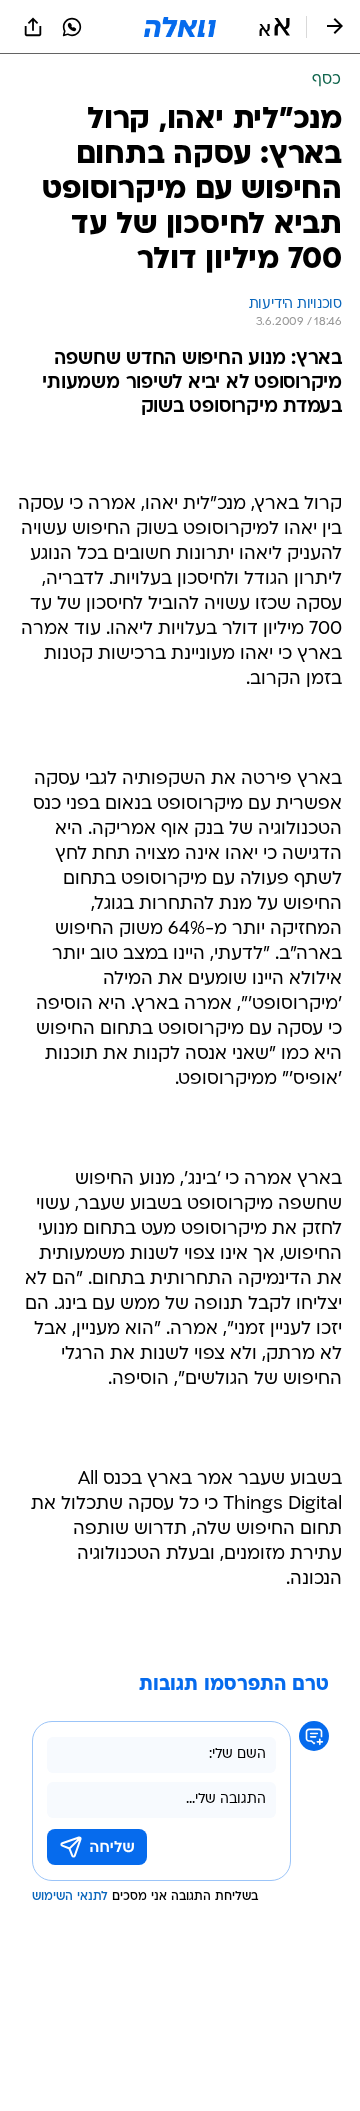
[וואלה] (180, 27)
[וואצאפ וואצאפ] (72, 27)
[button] (274, 27)
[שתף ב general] (33, 27)
